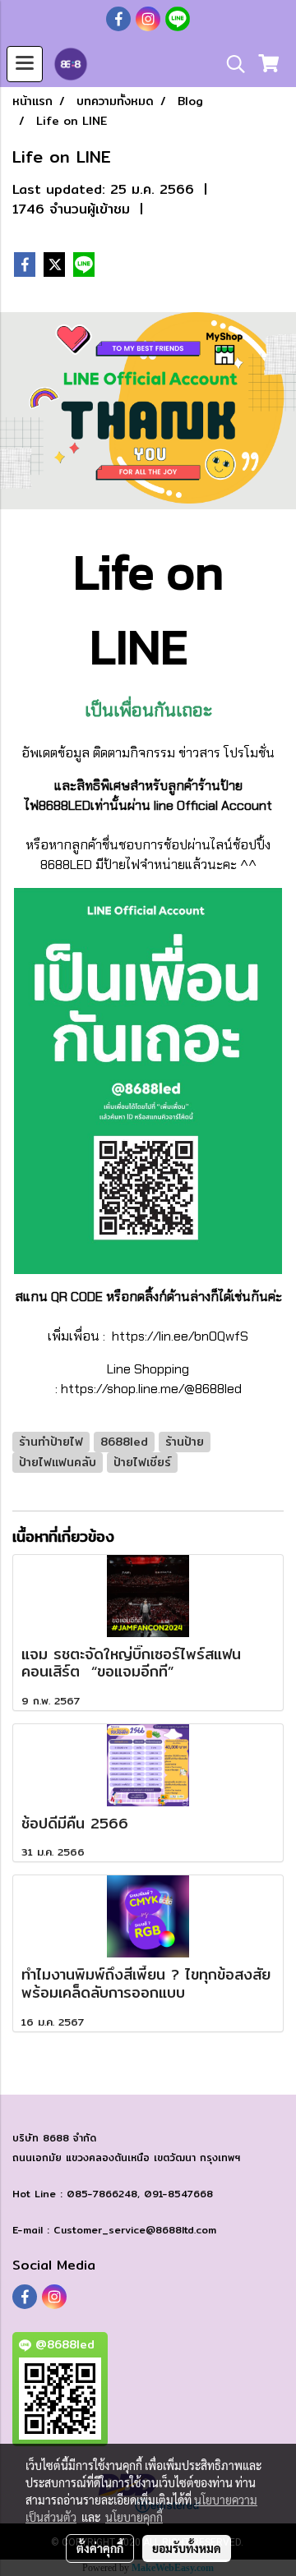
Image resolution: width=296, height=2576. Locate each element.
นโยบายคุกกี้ (134, 2517)
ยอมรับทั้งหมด (187, 2548)
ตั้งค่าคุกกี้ (100, 2548)
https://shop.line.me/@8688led (151, 1389)
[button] (230, 64)
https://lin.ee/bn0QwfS (178, 1336)
